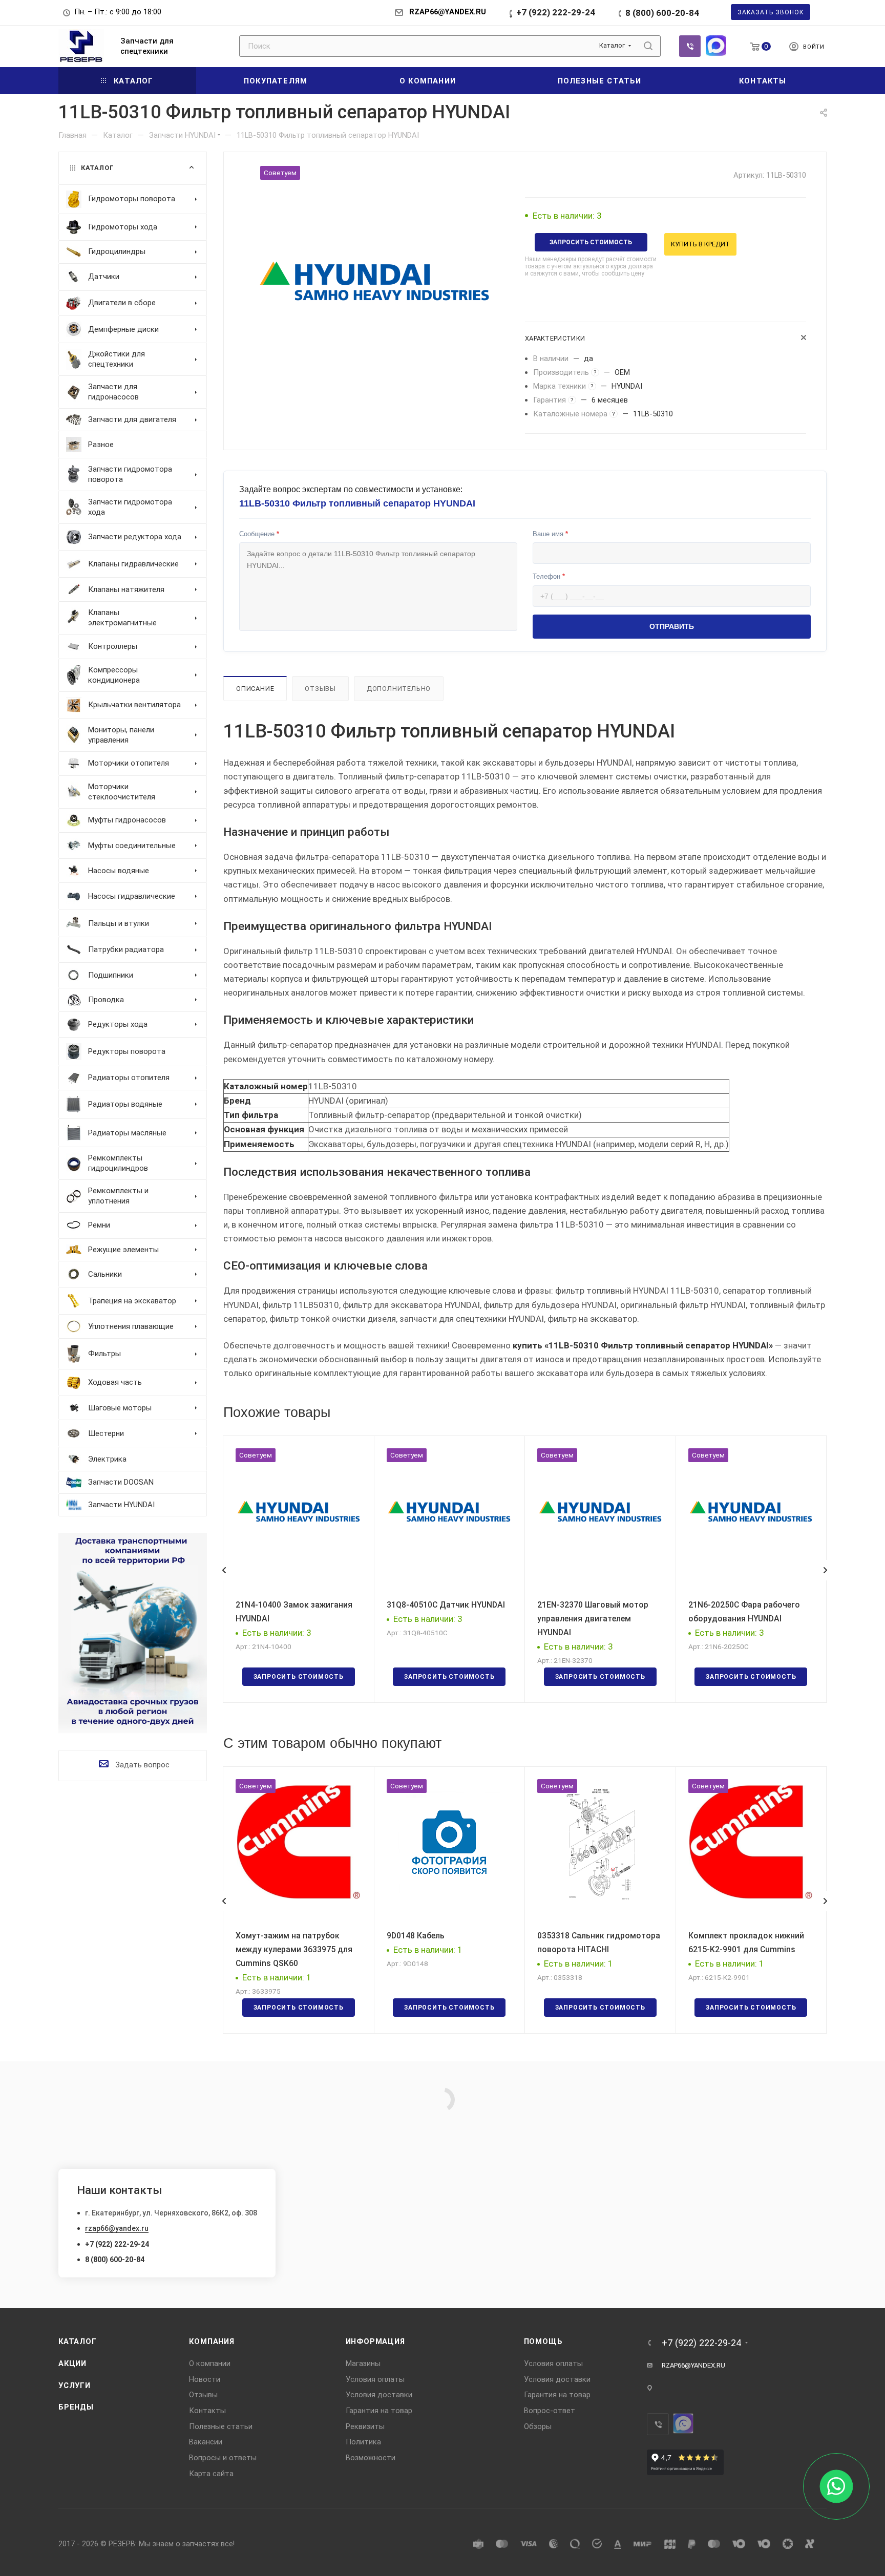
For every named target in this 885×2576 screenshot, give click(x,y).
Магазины (363, 2363)
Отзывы (320, 689)
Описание (255, 689)
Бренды (76, 2407)
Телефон (549, 576)
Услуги (75, 2385)
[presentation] (224, 1570)
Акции (72, 2363)
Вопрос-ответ (550, 2411)
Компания (212, 2341)
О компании (210, 2363)
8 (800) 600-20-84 (662, 13)
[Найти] (648, 46)
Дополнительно (399, 689)
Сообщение (259, 534)
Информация (375, 2341)
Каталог (78, 2341)
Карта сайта (211, 2474)
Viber (690, 46)
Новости (205, 2379)
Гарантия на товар (379, 2411)
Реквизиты (365, 2426)
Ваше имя (550, 534)
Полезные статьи (221, 2426)
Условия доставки (379, 2395)
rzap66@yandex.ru (117, 2228)
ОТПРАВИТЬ (672, 626)
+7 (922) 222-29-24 (556, 12)
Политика (363, 2442)
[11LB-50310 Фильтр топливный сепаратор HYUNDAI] (374, 281)
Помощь (543, 2341)
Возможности (371, 2458)
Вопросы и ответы (223, 2458)
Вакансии (206, 2442)
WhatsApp (716, 46)
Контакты (207, 2411)
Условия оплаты (375, 2379)
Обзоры (538, 2426)
